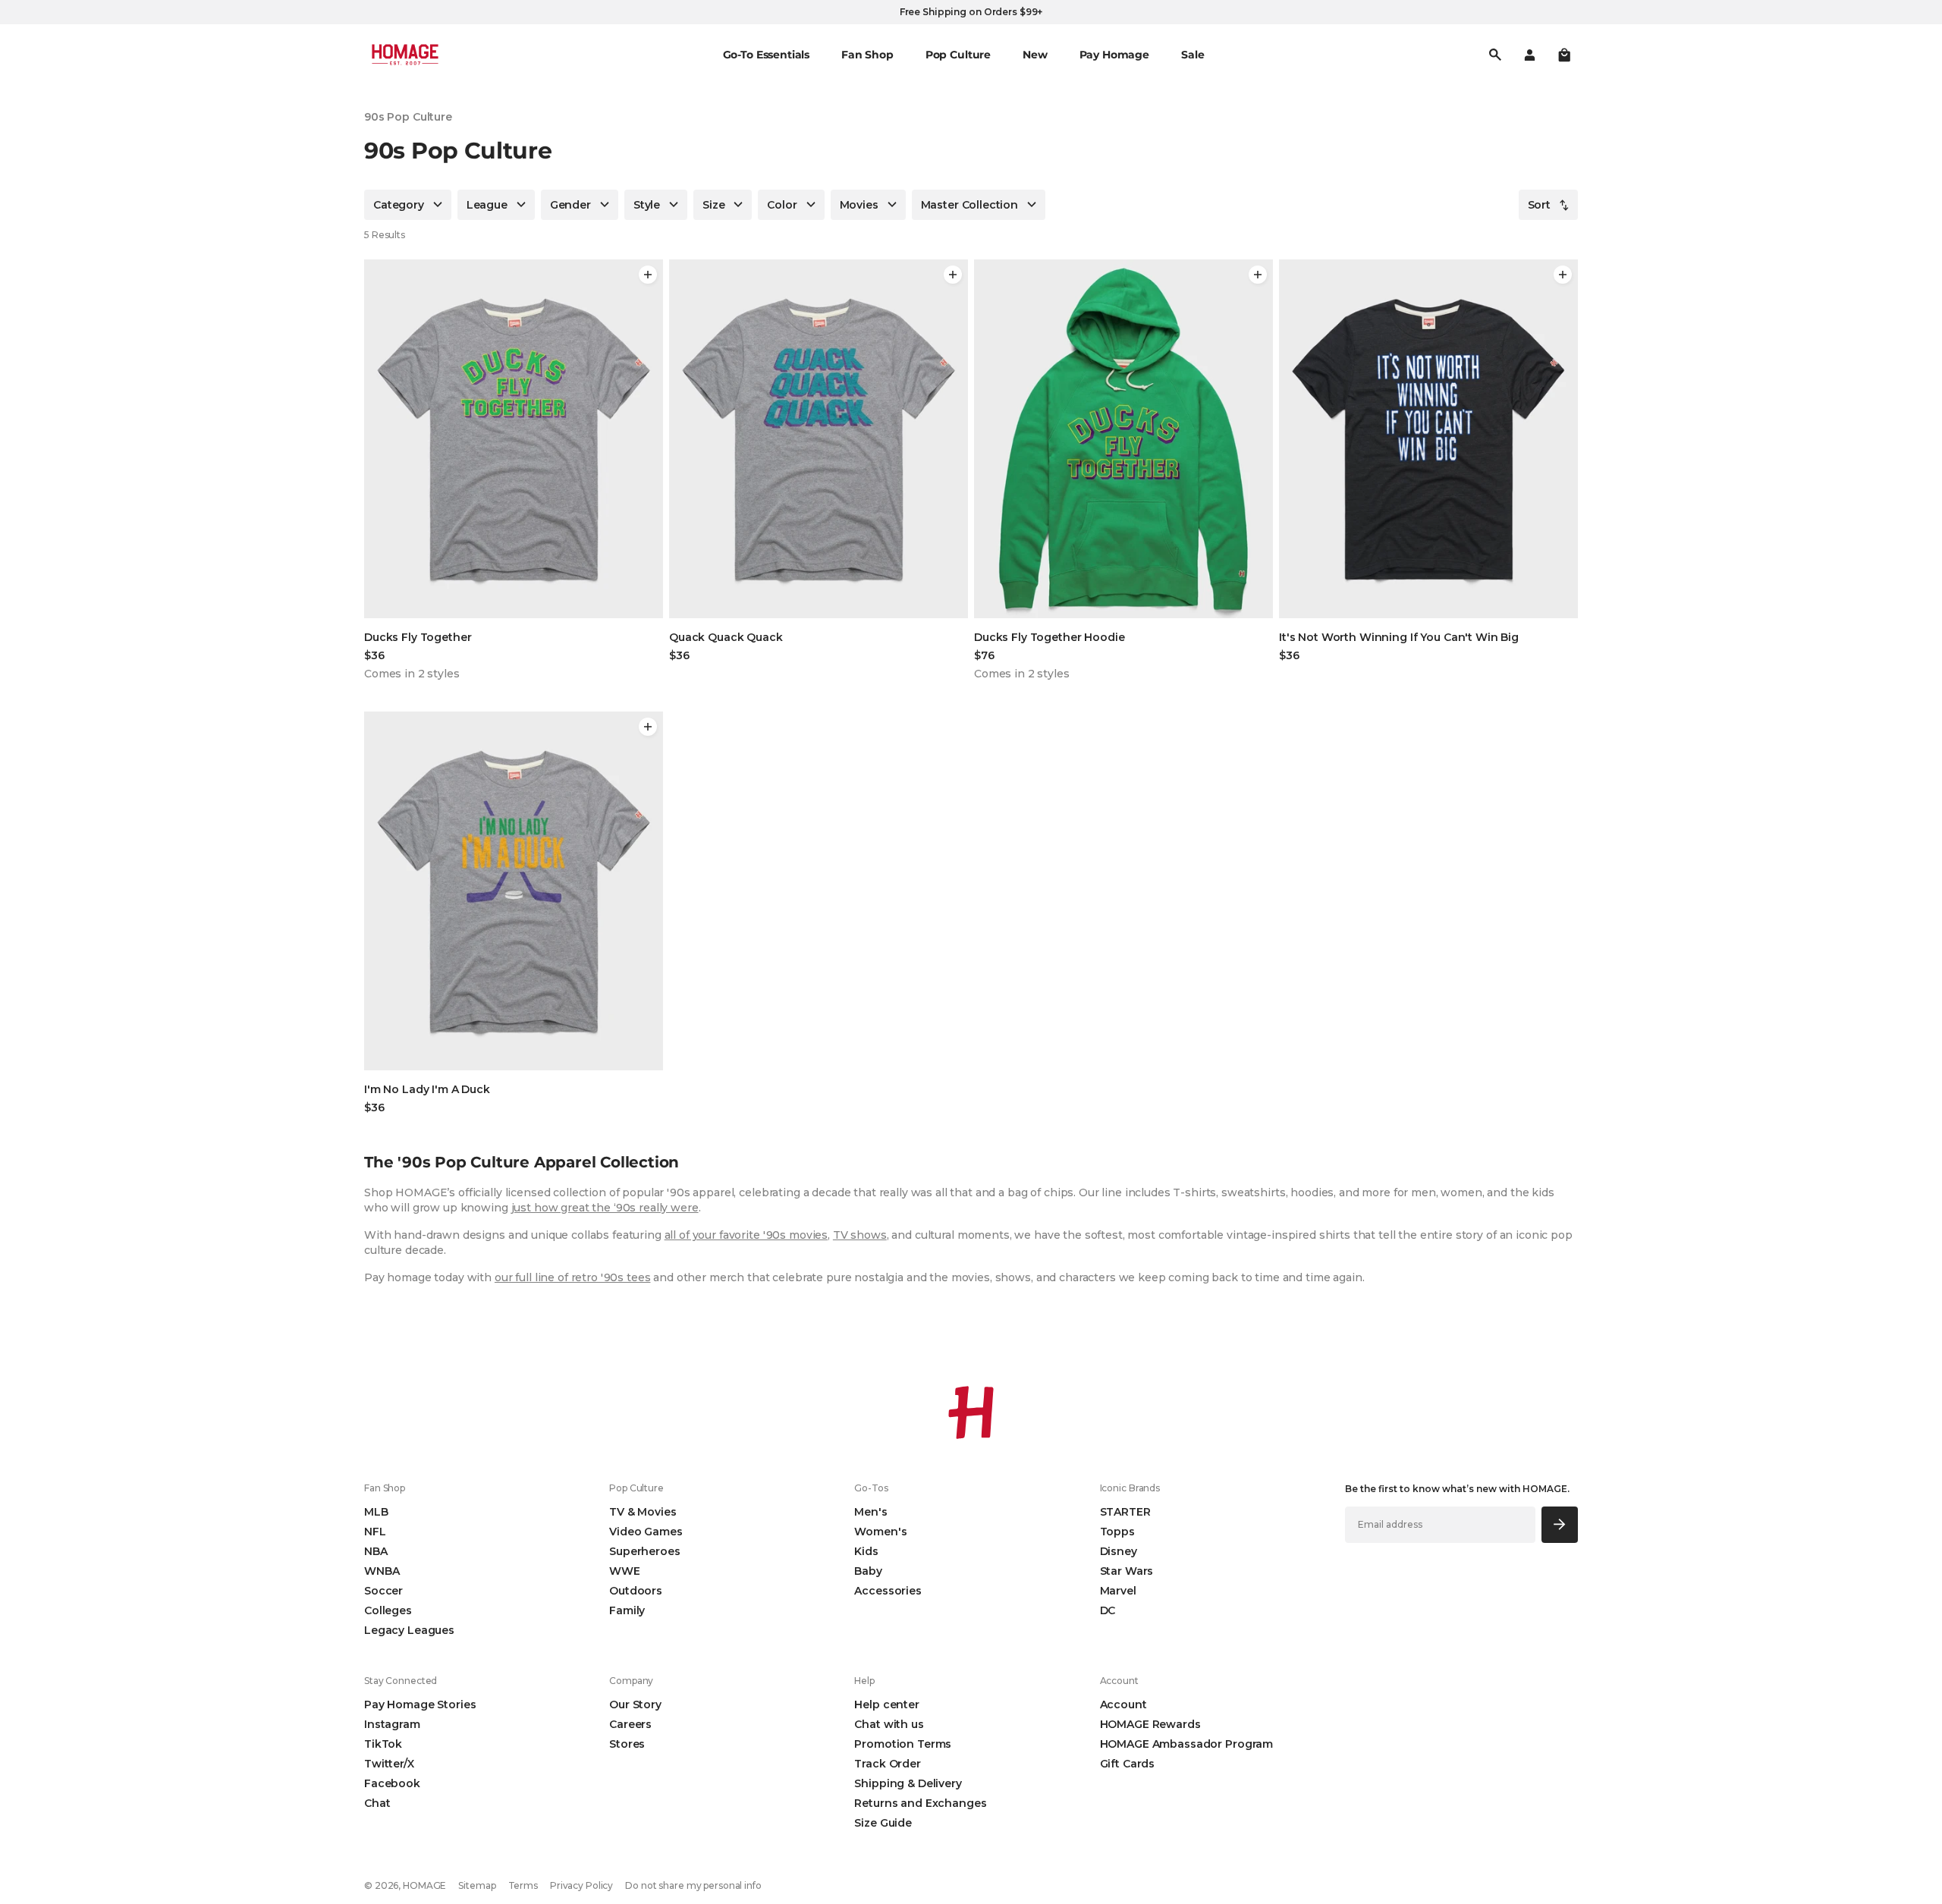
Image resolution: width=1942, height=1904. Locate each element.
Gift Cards (1128, 1764)
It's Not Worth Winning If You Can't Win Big (1399, 637)
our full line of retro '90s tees (573, 1277)
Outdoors (636, 1591)
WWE (625, 1571)
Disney (1119, 1551)
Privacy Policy (581, 1885)
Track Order (887, 1764)
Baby (868, 1571)
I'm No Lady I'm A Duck (427, 1089)
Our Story (635, 1704)
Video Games (646, 1532)
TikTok (383, 1744)
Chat (377, 1803)
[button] (1564, 55)
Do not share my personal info (693, 1885)
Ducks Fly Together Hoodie (1050, 637)
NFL (375, 1532)
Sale (1193, 55)
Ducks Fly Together (418, 637)
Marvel (1118, 1591)
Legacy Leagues (409, 1630)
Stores (627, 1744)
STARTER (1125, 1512)
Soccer (383, 1591)
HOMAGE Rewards (1150, 1724)
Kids (866, 1551)
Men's (870, 1512)
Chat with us (889, 1724)
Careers (630, 1724)
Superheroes (644, 1551)
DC (1108, 1610)
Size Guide (883, 1823)
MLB (376, 1512)
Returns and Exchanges (920, 1803)
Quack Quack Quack (726, 637)
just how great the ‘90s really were (605, 1208)
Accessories (888, 1591)
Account (1123, 1704)
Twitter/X (389, 1764)
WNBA (382, 1571)
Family (627, 1610)
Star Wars (1127, 1571)
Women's (880, 1532)
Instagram (392, 1724)
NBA (376, 1551)
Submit (1560, 1524)
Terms (523, 1885)
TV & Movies (643, 1512)
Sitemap (477, 1885)
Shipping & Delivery (908, 1783)
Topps (1117, 1532)
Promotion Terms (903, 1744)
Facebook (392, 1783)
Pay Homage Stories (420, 1704)
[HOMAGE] (405, 55)
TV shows (860, 1235)
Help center (886, 1704)
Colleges (388, 1610)
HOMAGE (424, 1885)
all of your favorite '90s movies (746, 1235)
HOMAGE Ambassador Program (1187, 1744)
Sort (1539, 205)
